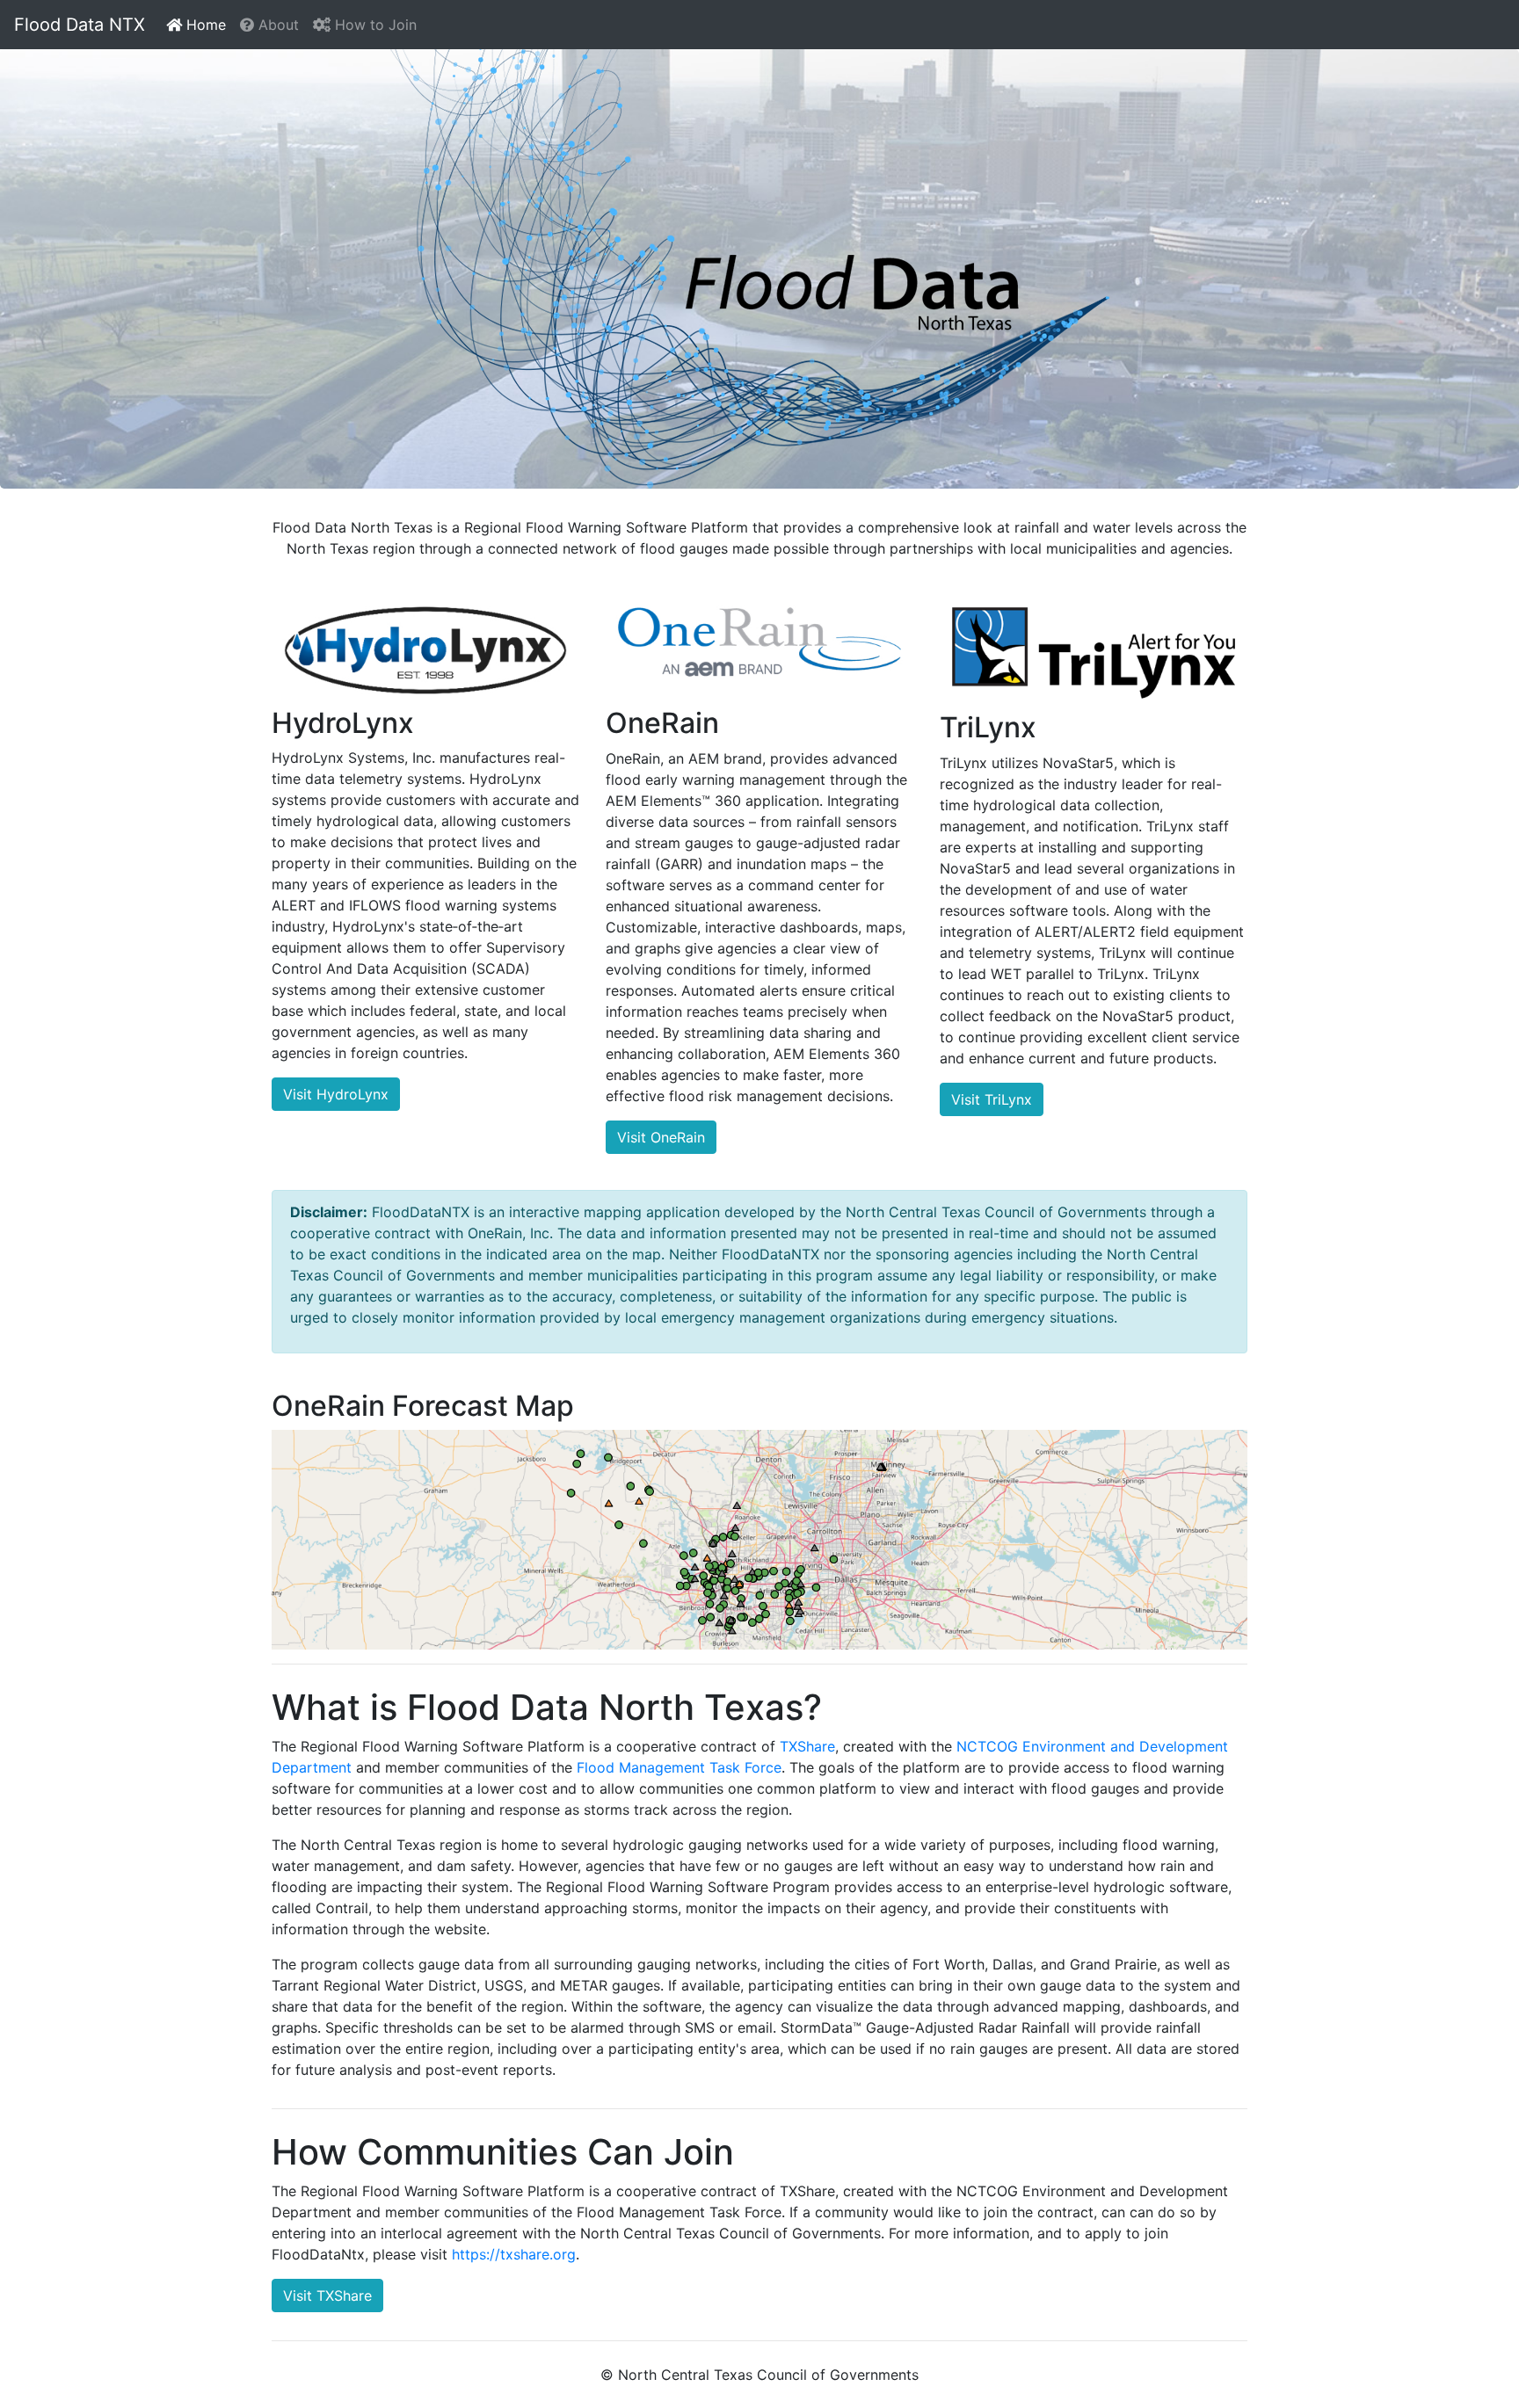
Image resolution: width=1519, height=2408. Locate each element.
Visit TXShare (327, 2296)
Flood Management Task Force (679, 1767)
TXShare (807, 1746)
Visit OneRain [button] (661, 1137)
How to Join (374, 25)
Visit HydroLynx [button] (336, 1094)
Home (207, 24)
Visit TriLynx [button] (992, 1099)
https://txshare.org (514, 2254)
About (276, 25)
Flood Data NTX (80, 25)
